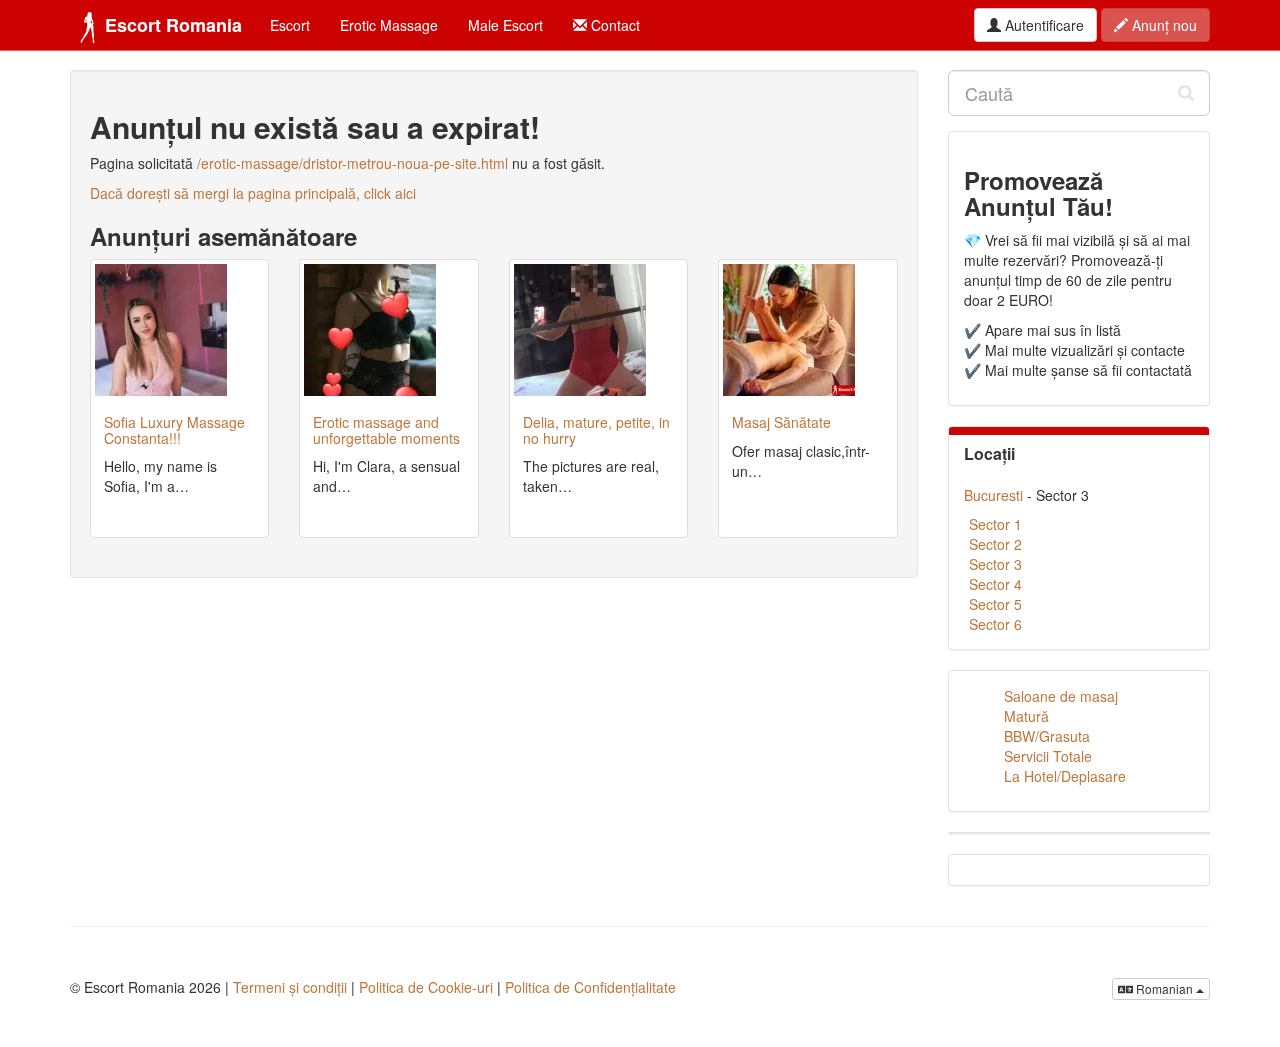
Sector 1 (995, 524)
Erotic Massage (389, 25)
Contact (613, 25)
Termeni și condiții (290, 987)
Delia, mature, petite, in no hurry (596, 429)
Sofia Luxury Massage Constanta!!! (174, 429)
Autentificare (1042, 25)
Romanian (1164, 988)
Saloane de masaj (1061, 696)
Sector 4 (995, 584)
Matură (1026, 716)
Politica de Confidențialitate (590, 987)
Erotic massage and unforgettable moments (386, 429)
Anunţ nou (1162, 25)
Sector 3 (995, 564)
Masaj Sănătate (781, 422)
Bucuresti (993, 495)
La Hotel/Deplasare (1065, 776)
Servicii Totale (1048, 756)
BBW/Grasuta (1047, 736)
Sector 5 (995, 604)
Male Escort (505, 25)
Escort (290, 25)
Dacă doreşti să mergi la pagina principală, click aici (253, 193)
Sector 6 (995, 624)
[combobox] (1079, 93)
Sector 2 (995, 544)
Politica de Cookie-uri (426, 987)
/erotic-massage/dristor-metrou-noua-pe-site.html (352, 163)
